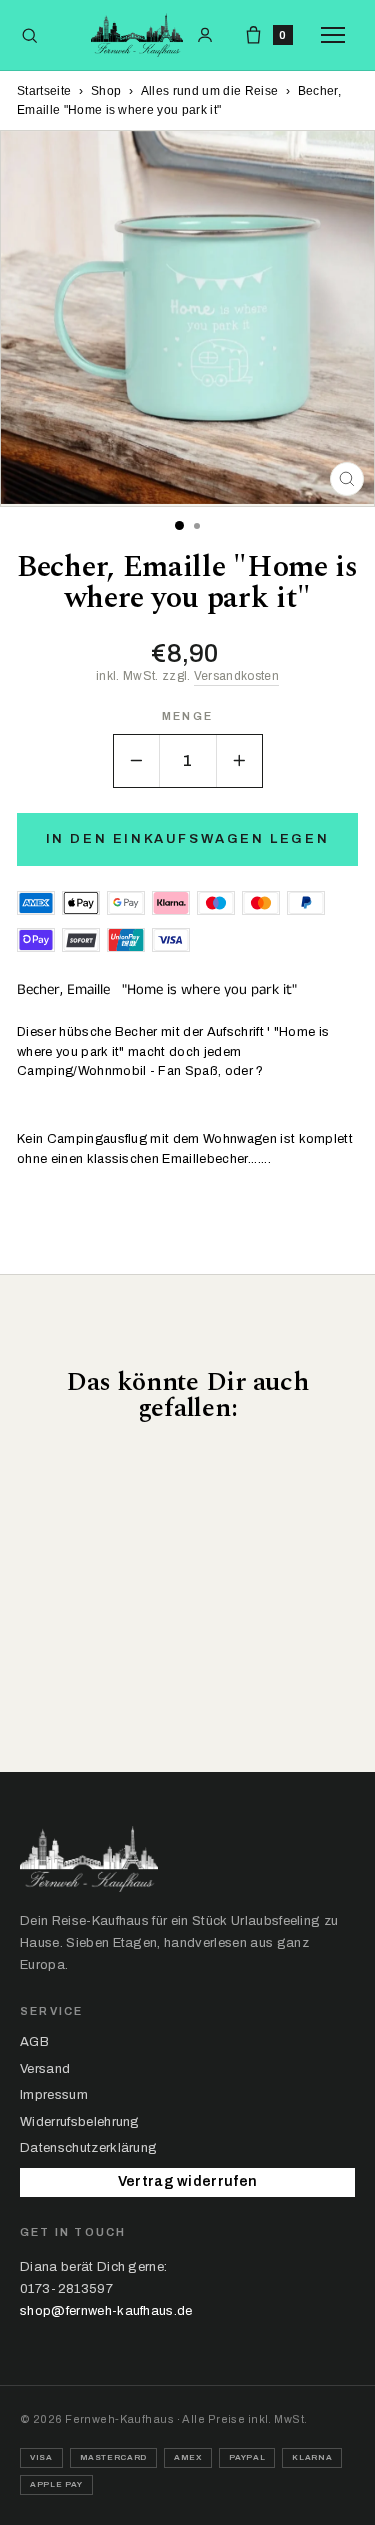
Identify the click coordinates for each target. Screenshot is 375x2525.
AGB (34, 2042)
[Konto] (205, 35)
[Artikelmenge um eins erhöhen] (239, 761)
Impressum (54, 2095)
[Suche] (29, 35)
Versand (45, 2069)
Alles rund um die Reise (209, 91)
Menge (187, 716)
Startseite (44, 91)
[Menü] (338, 35)
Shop (106, 91)
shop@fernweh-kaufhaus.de (106, 2311)
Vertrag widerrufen (188, 2181)
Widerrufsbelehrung (80, 2122)
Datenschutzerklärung (88, 2148)
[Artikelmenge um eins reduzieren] (137, 761)
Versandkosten (236, 676)
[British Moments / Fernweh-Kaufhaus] (137, 35)
